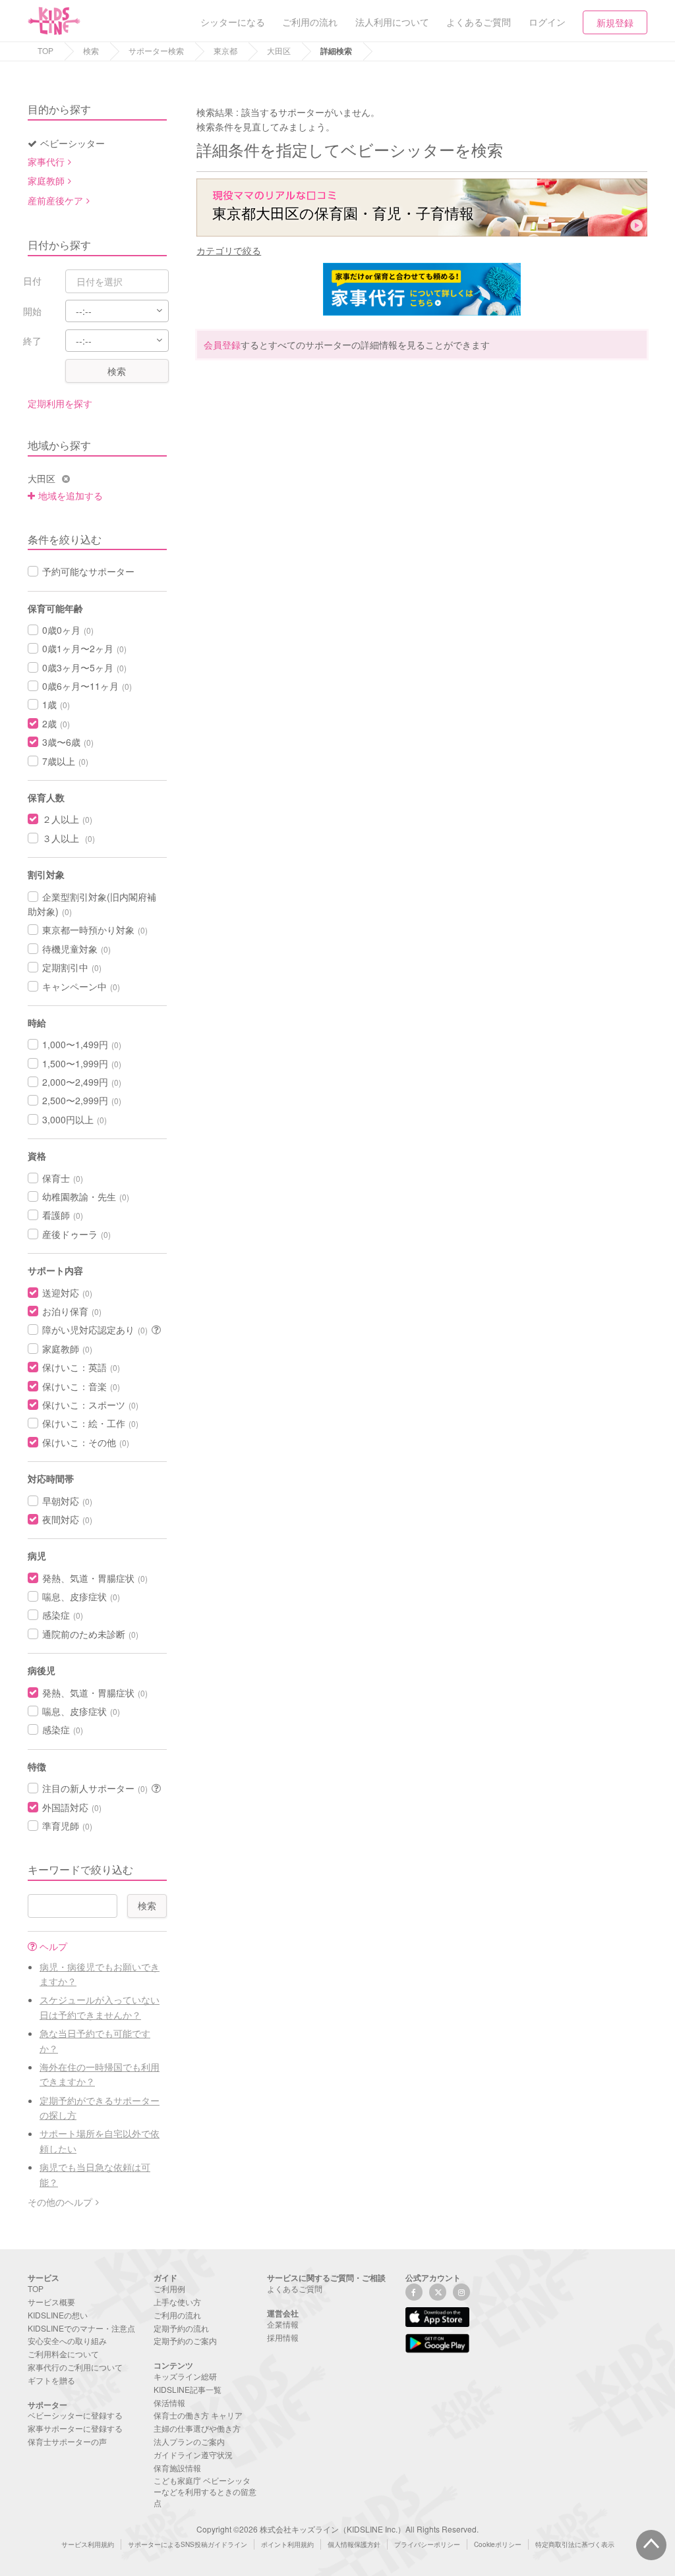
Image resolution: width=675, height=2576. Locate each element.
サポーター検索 (156, 50)
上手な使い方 (177, 2302)
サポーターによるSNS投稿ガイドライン (188, 2544)
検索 (91, 50)
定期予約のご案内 (185, 2340)
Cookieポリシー (498, 2544)
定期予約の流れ (181, 2328)
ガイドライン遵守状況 (193, 2454)
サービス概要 (51, 2302)
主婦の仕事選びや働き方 (197, 2428)
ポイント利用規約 (287, 2544)
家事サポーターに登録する (75, 2428)
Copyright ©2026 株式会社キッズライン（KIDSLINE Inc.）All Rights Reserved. (337, 2529)
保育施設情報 (177, 2468)
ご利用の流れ (177, 2315)
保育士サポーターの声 (67, 2441)
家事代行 (46, 161)
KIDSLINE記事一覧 (188, 2389)
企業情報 (283, 2324)
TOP (45, 50)
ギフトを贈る (51, 2380)
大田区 (279, 50)
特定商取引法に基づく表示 (575, 2544)
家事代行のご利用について (75, 2367)
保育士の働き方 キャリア (198, 2415)
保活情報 (169, 2402)
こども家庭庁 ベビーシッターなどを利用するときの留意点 (205, 2491)
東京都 (225, 50)
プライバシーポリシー (427, 2544)
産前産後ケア (55, 200)
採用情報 (283, 2337)
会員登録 (222, 345)
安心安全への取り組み (67, 2340)
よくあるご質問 (295, 2288)
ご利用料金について (63, 2354)
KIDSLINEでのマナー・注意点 (81, 2328)
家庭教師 (46, 181)
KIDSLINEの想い (58, 2315)
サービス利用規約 (88, 2544)
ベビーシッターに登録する (75, 2415)
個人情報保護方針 (354, 2544)
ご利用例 (169, 2288)
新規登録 (615, 22)
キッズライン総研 (185, 2376)
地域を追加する (71, 495)
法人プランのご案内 (189, 2441)
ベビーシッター (73, 143)
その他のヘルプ (60, 2202)
